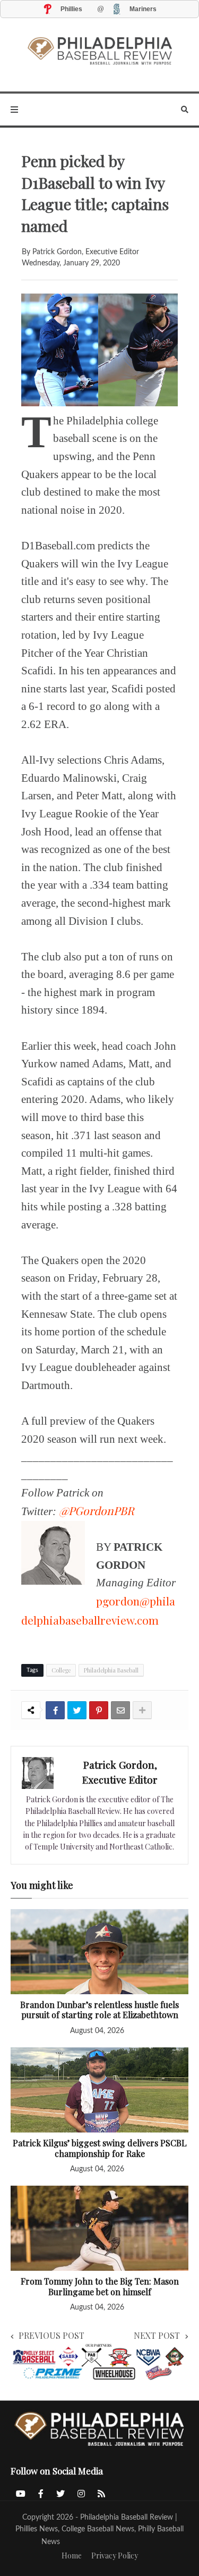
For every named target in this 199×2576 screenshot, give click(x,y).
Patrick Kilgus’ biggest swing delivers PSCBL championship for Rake (100, 2148)
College (61, 1670)
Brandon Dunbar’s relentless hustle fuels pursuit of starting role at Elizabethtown (99, 2010)
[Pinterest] (99, 1710)
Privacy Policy (115, 2556)
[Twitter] (77, 1710)
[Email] (120, 1710)
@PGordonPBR (97, 1510)
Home (72, 2556)
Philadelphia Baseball (111, 1670)
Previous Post (51, 2335)
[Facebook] (55, 1710)
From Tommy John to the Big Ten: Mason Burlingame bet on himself (100, 2286)
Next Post (157, 2335)
